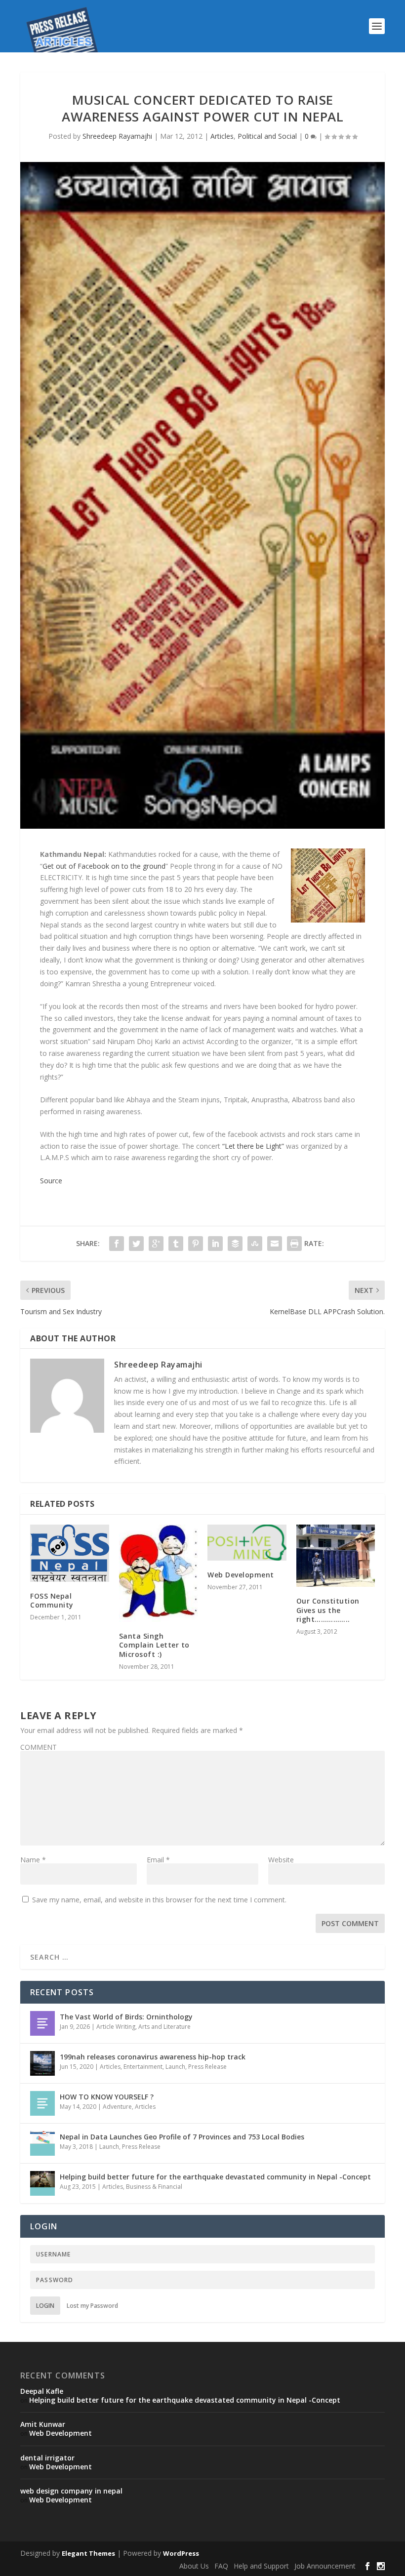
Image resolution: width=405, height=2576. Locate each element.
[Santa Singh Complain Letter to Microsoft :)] (159, 1573)
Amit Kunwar (43, 2424)
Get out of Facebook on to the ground (104, 866)
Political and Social (267, 136)
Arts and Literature (164, 2027)
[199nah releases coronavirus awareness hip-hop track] (42, 2063)
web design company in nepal (71, 2491)
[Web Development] (247, 1543)
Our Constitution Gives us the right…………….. (328, 1610)
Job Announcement (325, 2566)
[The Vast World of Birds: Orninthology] (42, 2023)
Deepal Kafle (42, 2391)
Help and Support (261, 2566)
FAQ (221, 2566)
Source (51, 1181)
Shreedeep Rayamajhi (117, 136)
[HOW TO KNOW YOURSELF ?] (42, 2103)
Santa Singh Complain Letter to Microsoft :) (154, 1645)
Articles (222, 136)
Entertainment (143, 2067)
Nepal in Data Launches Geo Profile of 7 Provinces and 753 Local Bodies (182, 2137)
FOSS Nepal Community (52, 1600)
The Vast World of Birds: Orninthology (126, 2017)
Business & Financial (154, 2187)
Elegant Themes (88, 2553)
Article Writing (116, 2027)
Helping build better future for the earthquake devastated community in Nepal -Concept (215, 2177)
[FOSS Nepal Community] (70, 1553)
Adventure (117, 2107)
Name (33, 1860)
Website (281, 1860)
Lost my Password (92, 2306)
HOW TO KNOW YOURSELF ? (107, 2097)
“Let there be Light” (253, 1146)
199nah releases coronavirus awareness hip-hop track (153, 2057)
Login (45, 2306)
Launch (175, 2067)
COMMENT (39, 1747)
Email (158, 1860)
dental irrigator (47, 2458)
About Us (194, 2566)
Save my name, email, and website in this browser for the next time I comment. (159, 1900)
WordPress (181, 2553)
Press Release (207, 2067)
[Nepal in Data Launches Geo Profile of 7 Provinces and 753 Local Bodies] (42, 2143)
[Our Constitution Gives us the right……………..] (336, 1556)
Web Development (241, 1575)
